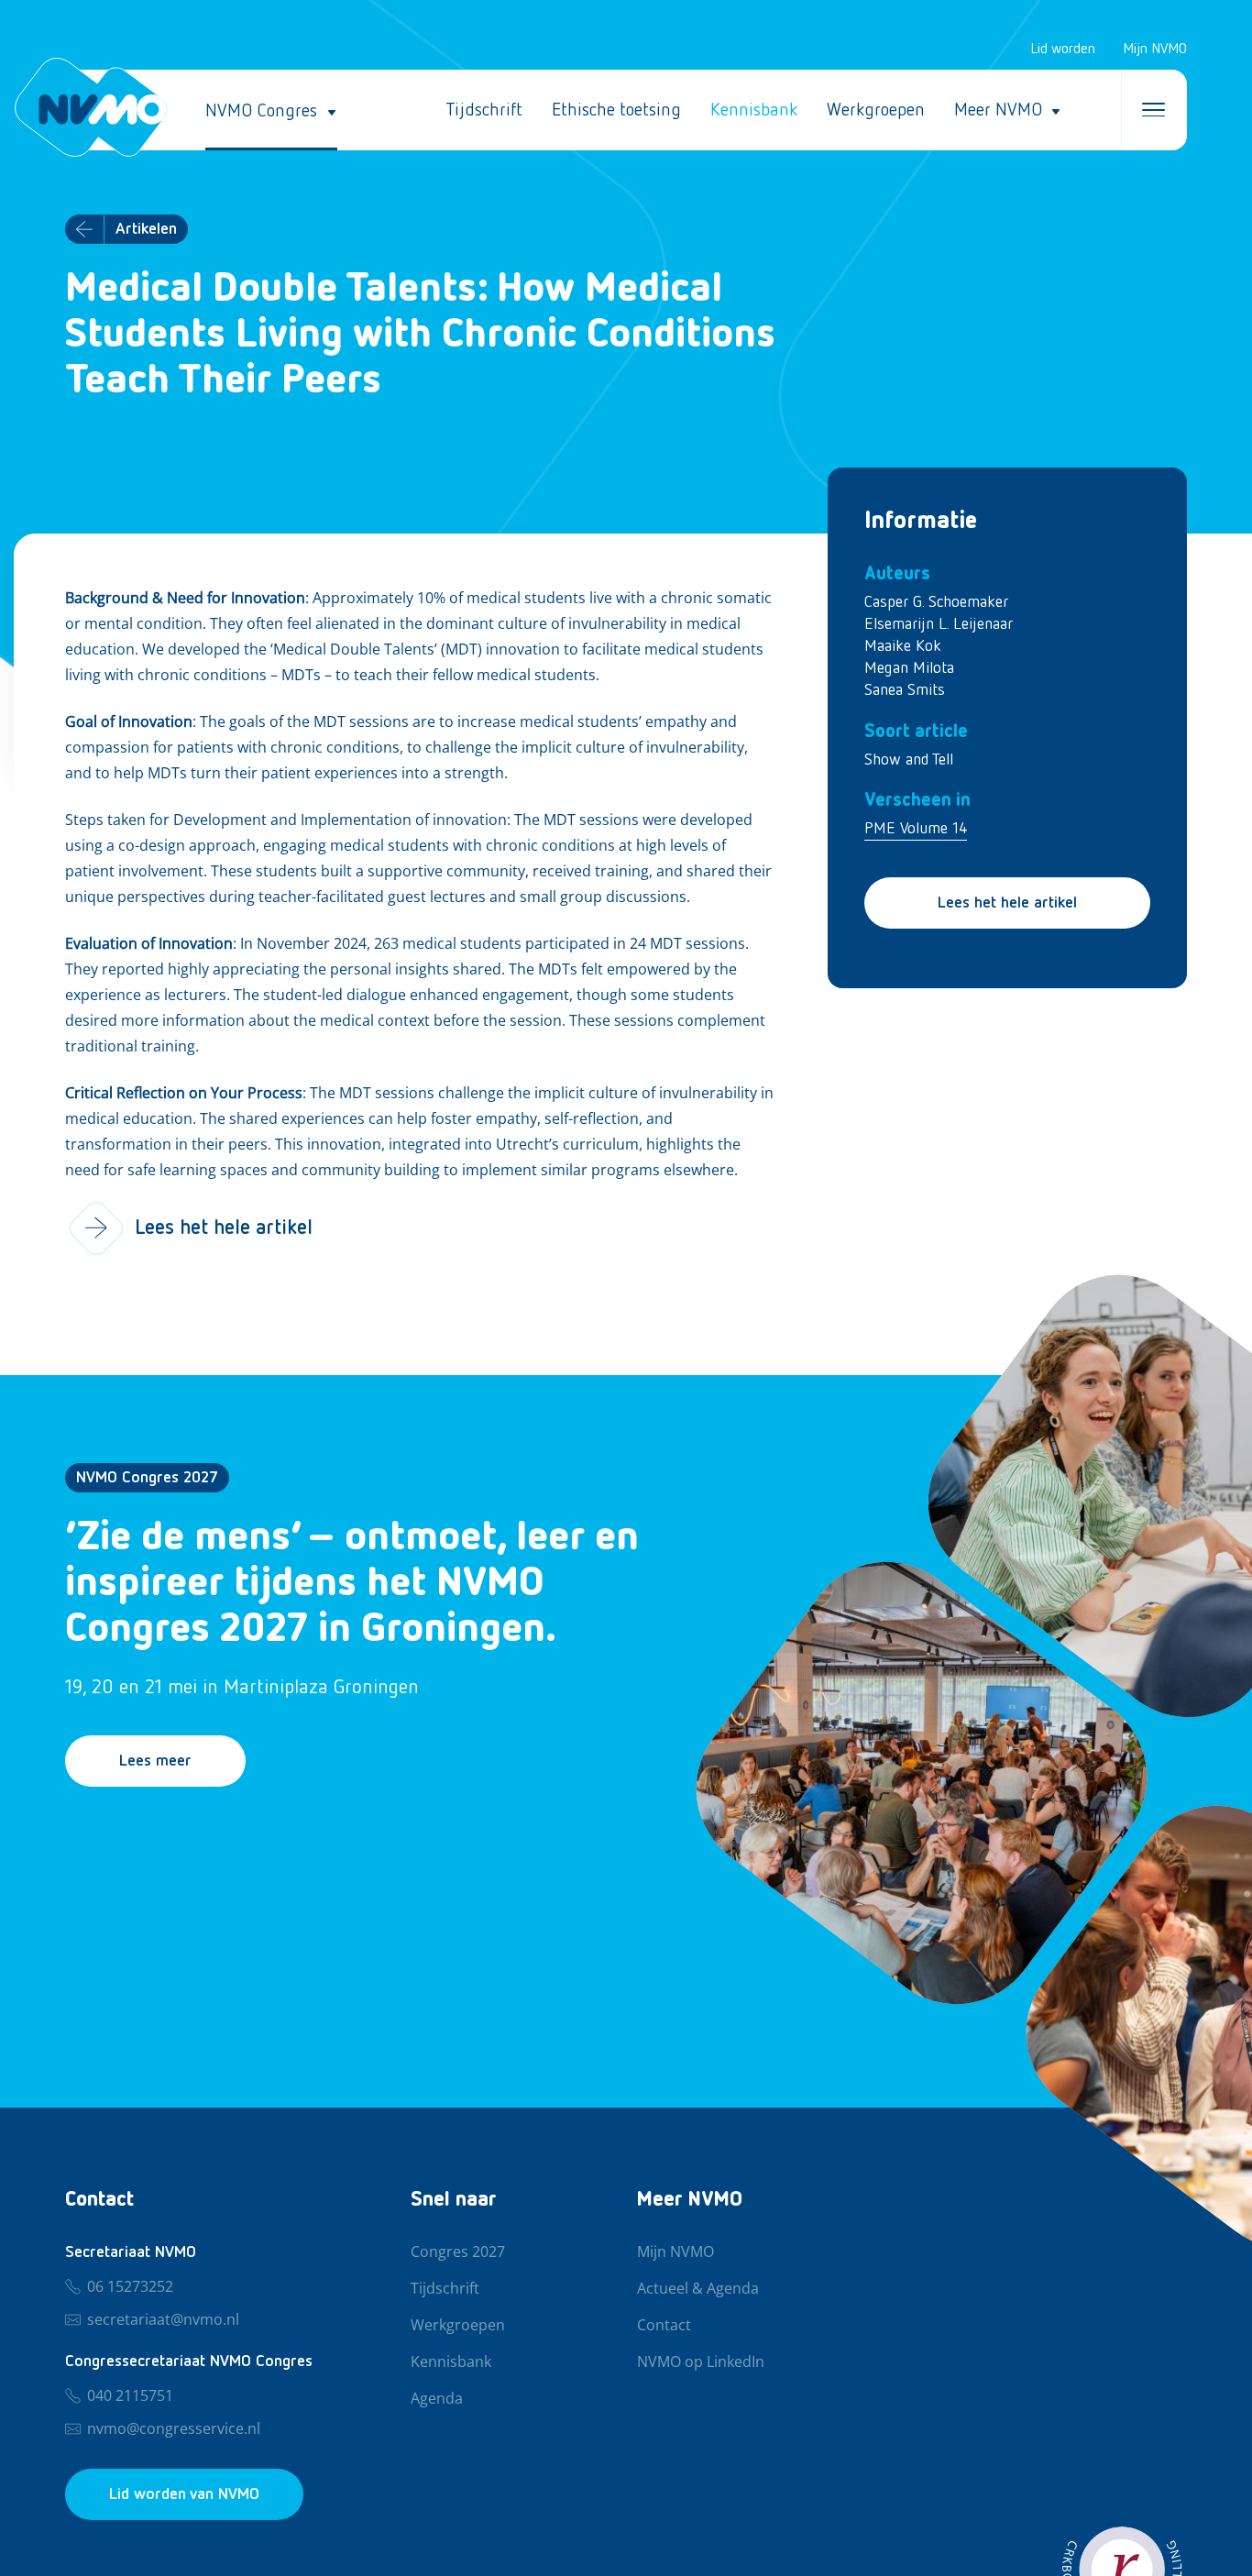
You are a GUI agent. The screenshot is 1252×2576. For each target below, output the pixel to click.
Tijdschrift (484, 110)
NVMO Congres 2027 (147, 1478)
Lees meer (155, 1761)
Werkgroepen (876, 110)
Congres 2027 (458, 2252)
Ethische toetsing (616, 110)
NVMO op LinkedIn (701, 2362)
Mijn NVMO (1155, 50)
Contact (664, 2326)
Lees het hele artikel (1007, 903)
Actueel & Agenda (698, 2289)
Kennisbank (754, 110)
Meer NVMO (998, 110)
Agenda (437, 2399)
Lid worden (1063, 50)
